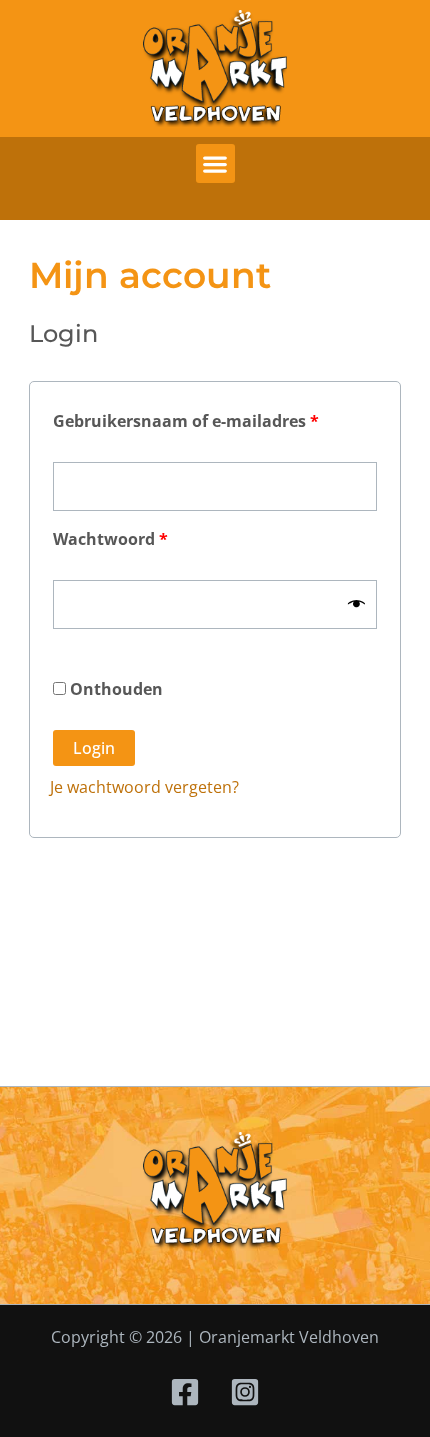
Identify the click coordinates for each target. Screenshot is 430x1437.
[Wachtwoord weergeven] (356, 604)
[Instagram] (245, 1392)
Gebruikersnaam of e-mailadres (213, 418)
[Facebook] (185, 1392)
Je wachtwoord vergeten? (144, 787)
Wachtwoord (137, 536)
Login (94, 748)
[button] (215, 163)
